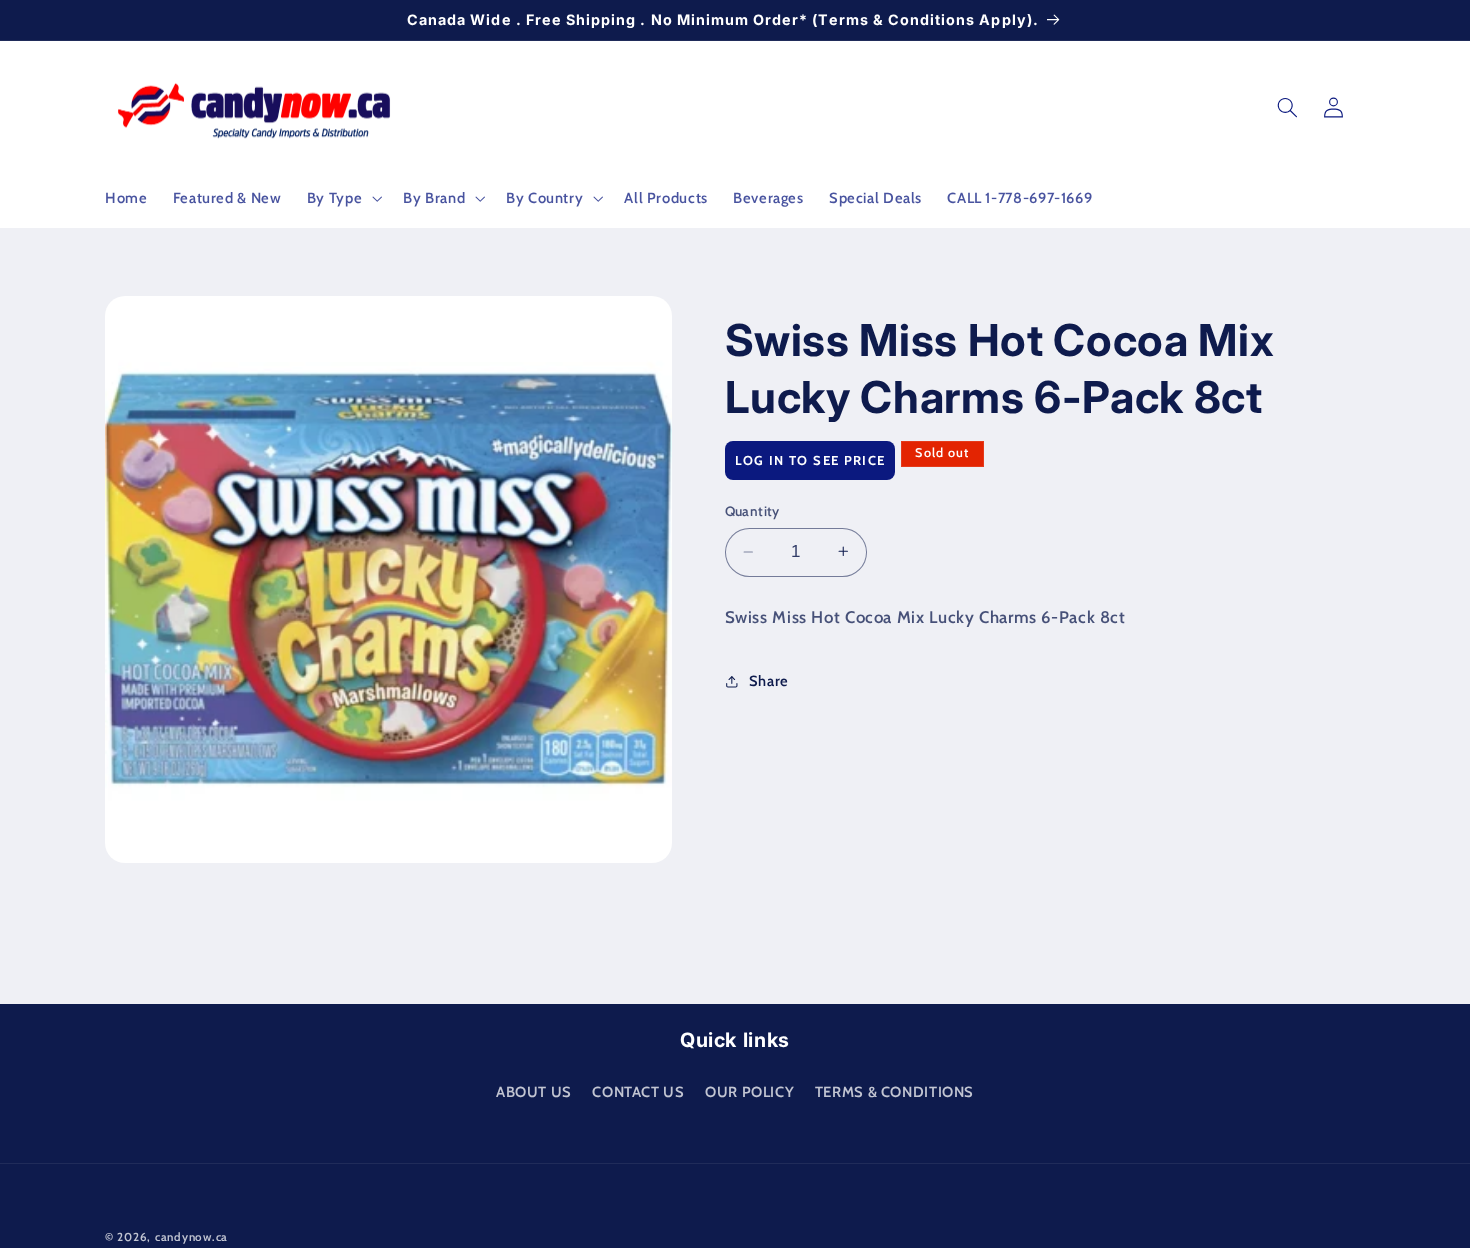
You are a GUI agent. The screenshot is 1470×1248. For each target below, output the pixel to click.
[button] (342, 198)
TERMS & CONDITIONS (894, 1091)
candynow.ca (191, 1237)
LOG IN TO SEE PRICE (810, 459)
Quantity (752, 511)
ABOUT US (534, 1091)
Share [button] (769, 680)
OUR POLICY (749, 1091)
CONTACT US (638, 1091)
